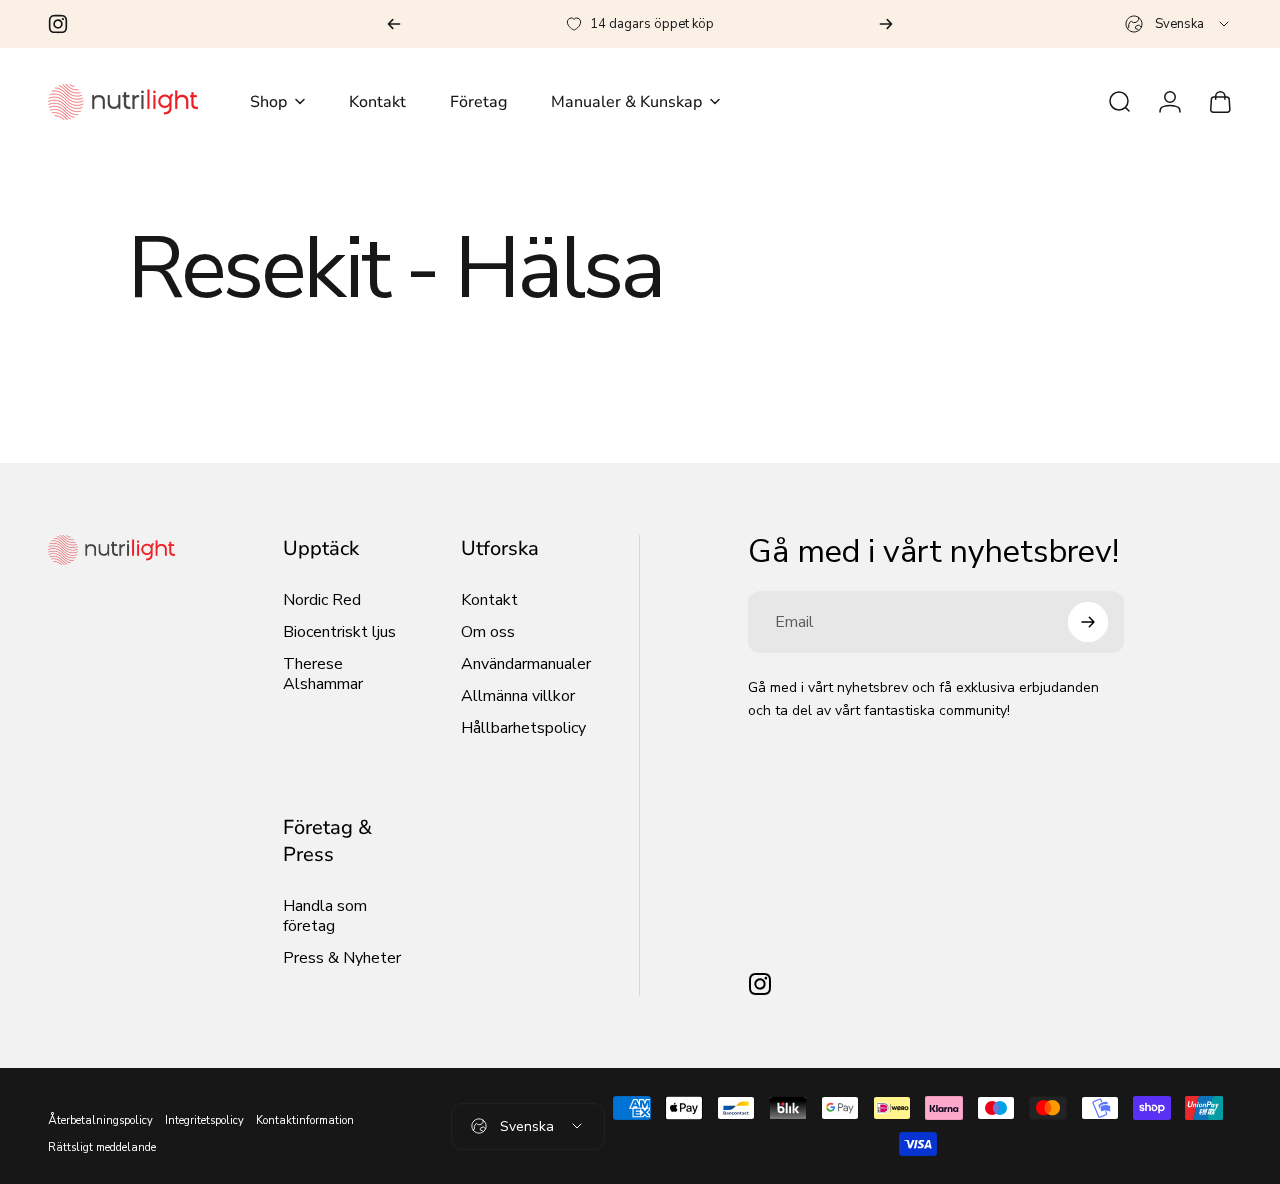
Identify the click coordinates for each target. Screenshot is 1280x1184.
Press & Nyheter (342, 958)
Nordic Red (322, 600)
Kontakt (489, 600)
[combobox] (1178, 24)
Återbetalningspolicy (100, 1120)
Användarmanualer (526, 664)
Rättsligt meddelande (102, 1147)
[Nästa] (886, 24)
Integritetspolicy (204, 1120)
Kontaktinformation (305, 1120)
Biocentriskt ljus (339, 632)
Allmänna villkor (518, 696)
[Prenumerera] (1088, 622)
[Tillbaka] (394, 24)
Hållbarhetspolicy (523, 728)
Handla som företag (325, 916)
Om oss (488, 632)
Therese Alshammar (323, 674)
